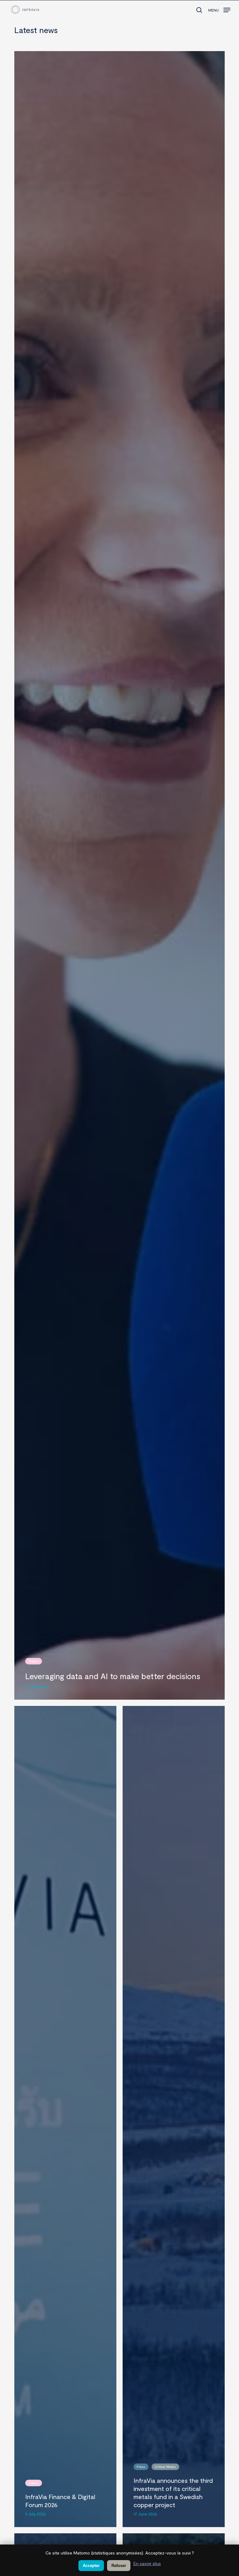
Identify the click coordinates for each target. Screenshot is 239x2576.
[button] (219, 8)
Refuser (119, 2566)
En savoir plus (147, 2563)
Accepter (91, 2566)
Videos (33, 1661)
